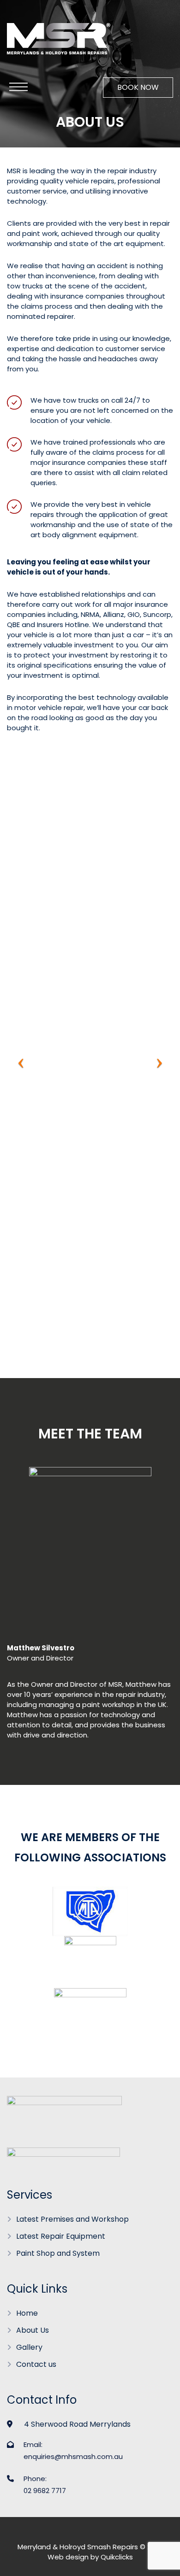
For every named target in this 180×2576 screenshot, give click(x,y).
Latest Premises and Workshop (72, 2219)
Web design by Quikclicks (90, 2557)
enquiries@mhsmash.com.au (73, 2456)
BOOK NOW (138, 87)
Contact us (36, 2364)
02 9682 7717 (45, 2491)
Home (27, 2313)
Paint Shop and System (58, 2253)
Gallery (29, 2347)
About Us (33, 2330)
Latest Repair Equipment (61, 2236)
